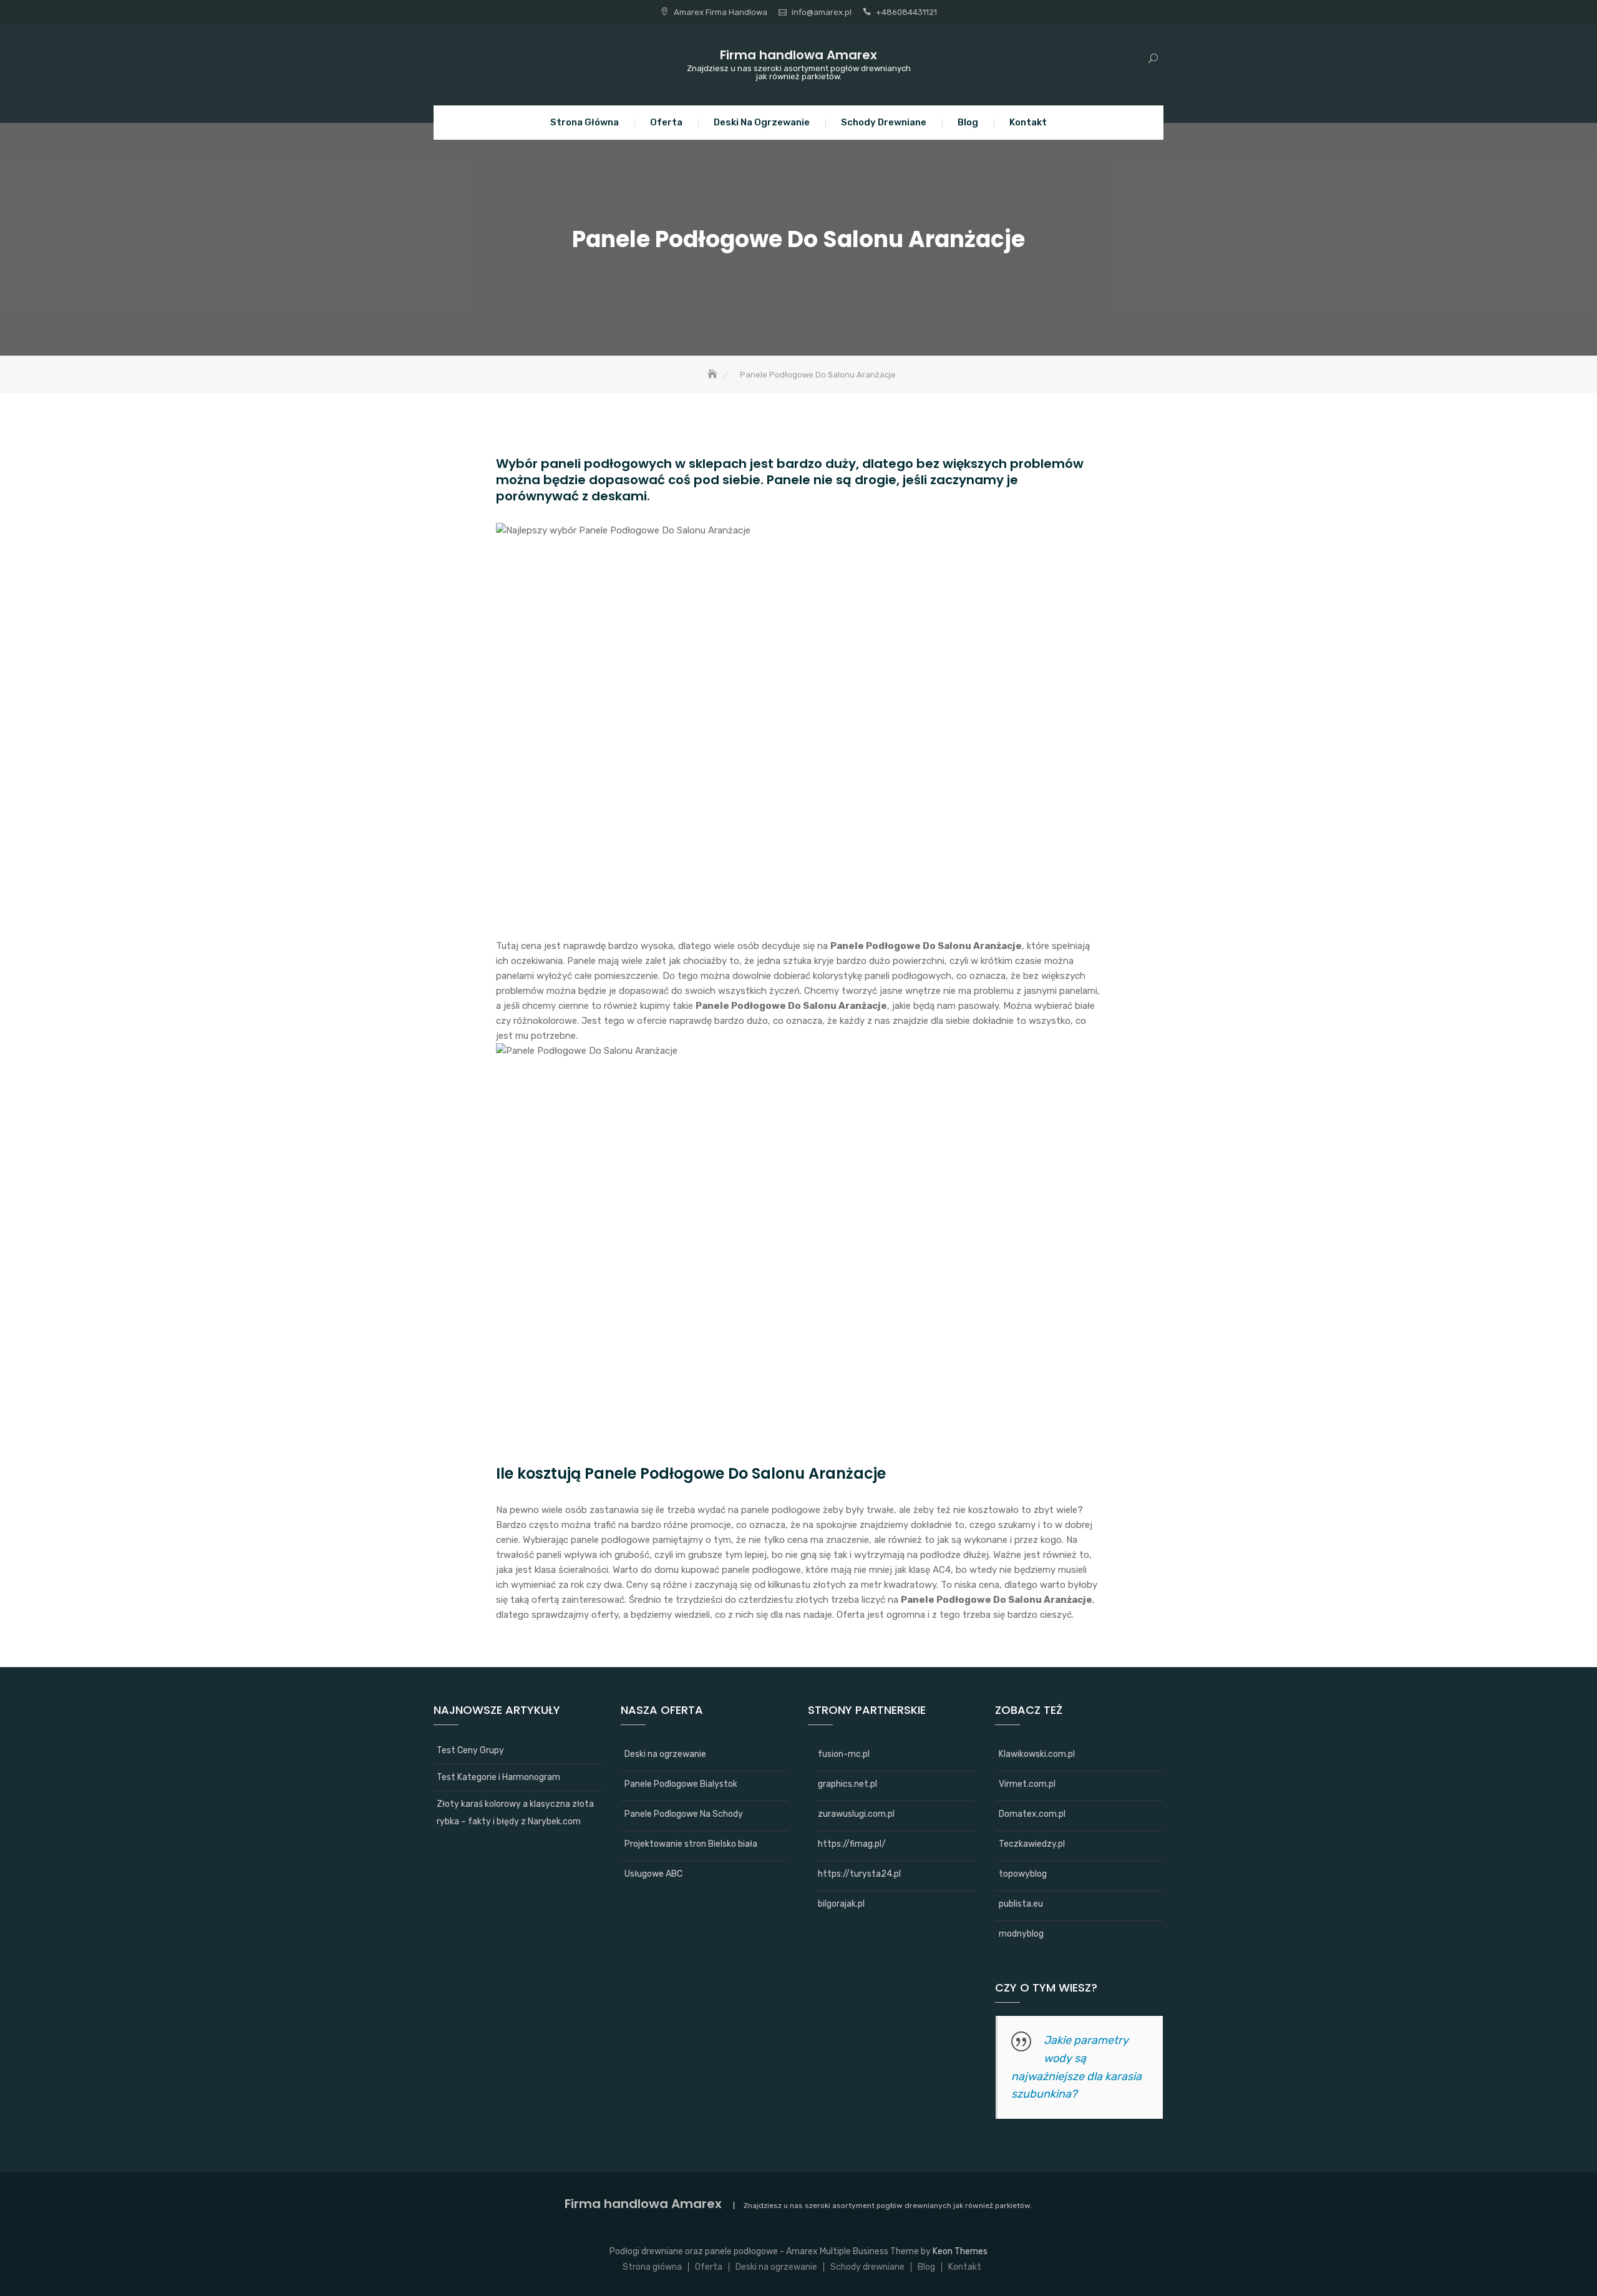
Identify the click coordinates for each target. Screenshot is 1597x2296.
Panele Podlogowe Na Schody (684, 1814)
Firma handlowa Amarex (798, 55)
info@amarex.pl (822, 12)
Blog (968, 122)
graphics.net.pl (847, 1784)
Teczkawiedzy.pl (1032, 1844)
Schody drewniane (884, 122)
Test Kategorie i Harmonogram (498, 1777)
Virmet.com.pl (1027, 1784)
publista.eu (1021, 1904)
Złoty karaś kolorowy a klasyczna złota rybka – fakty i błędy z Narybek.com (515, 1813)
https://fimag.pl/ (852, 1844)
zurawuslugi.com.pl (856, 1814)
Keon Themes (960, 2251)
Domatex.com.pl (1032, 1814)
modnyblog (1021, 1934)
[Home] (714, 375)
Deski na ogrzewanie (762, 122)
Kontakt (1028, 122)
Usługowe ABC (653, 1874)
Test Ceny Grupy (470, 1750)
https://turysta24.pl (859, 1874)
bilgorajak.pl (841, 1904)
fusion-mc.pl (844, 1754)
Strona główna (585, 122)
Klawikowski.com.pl (1037, 1754)
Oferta (666, 122)
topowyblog (1023, 1874)
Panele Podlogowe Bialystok (681, 1784)
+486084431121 (906, 12)
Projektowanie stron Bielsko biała (691, 1844)
